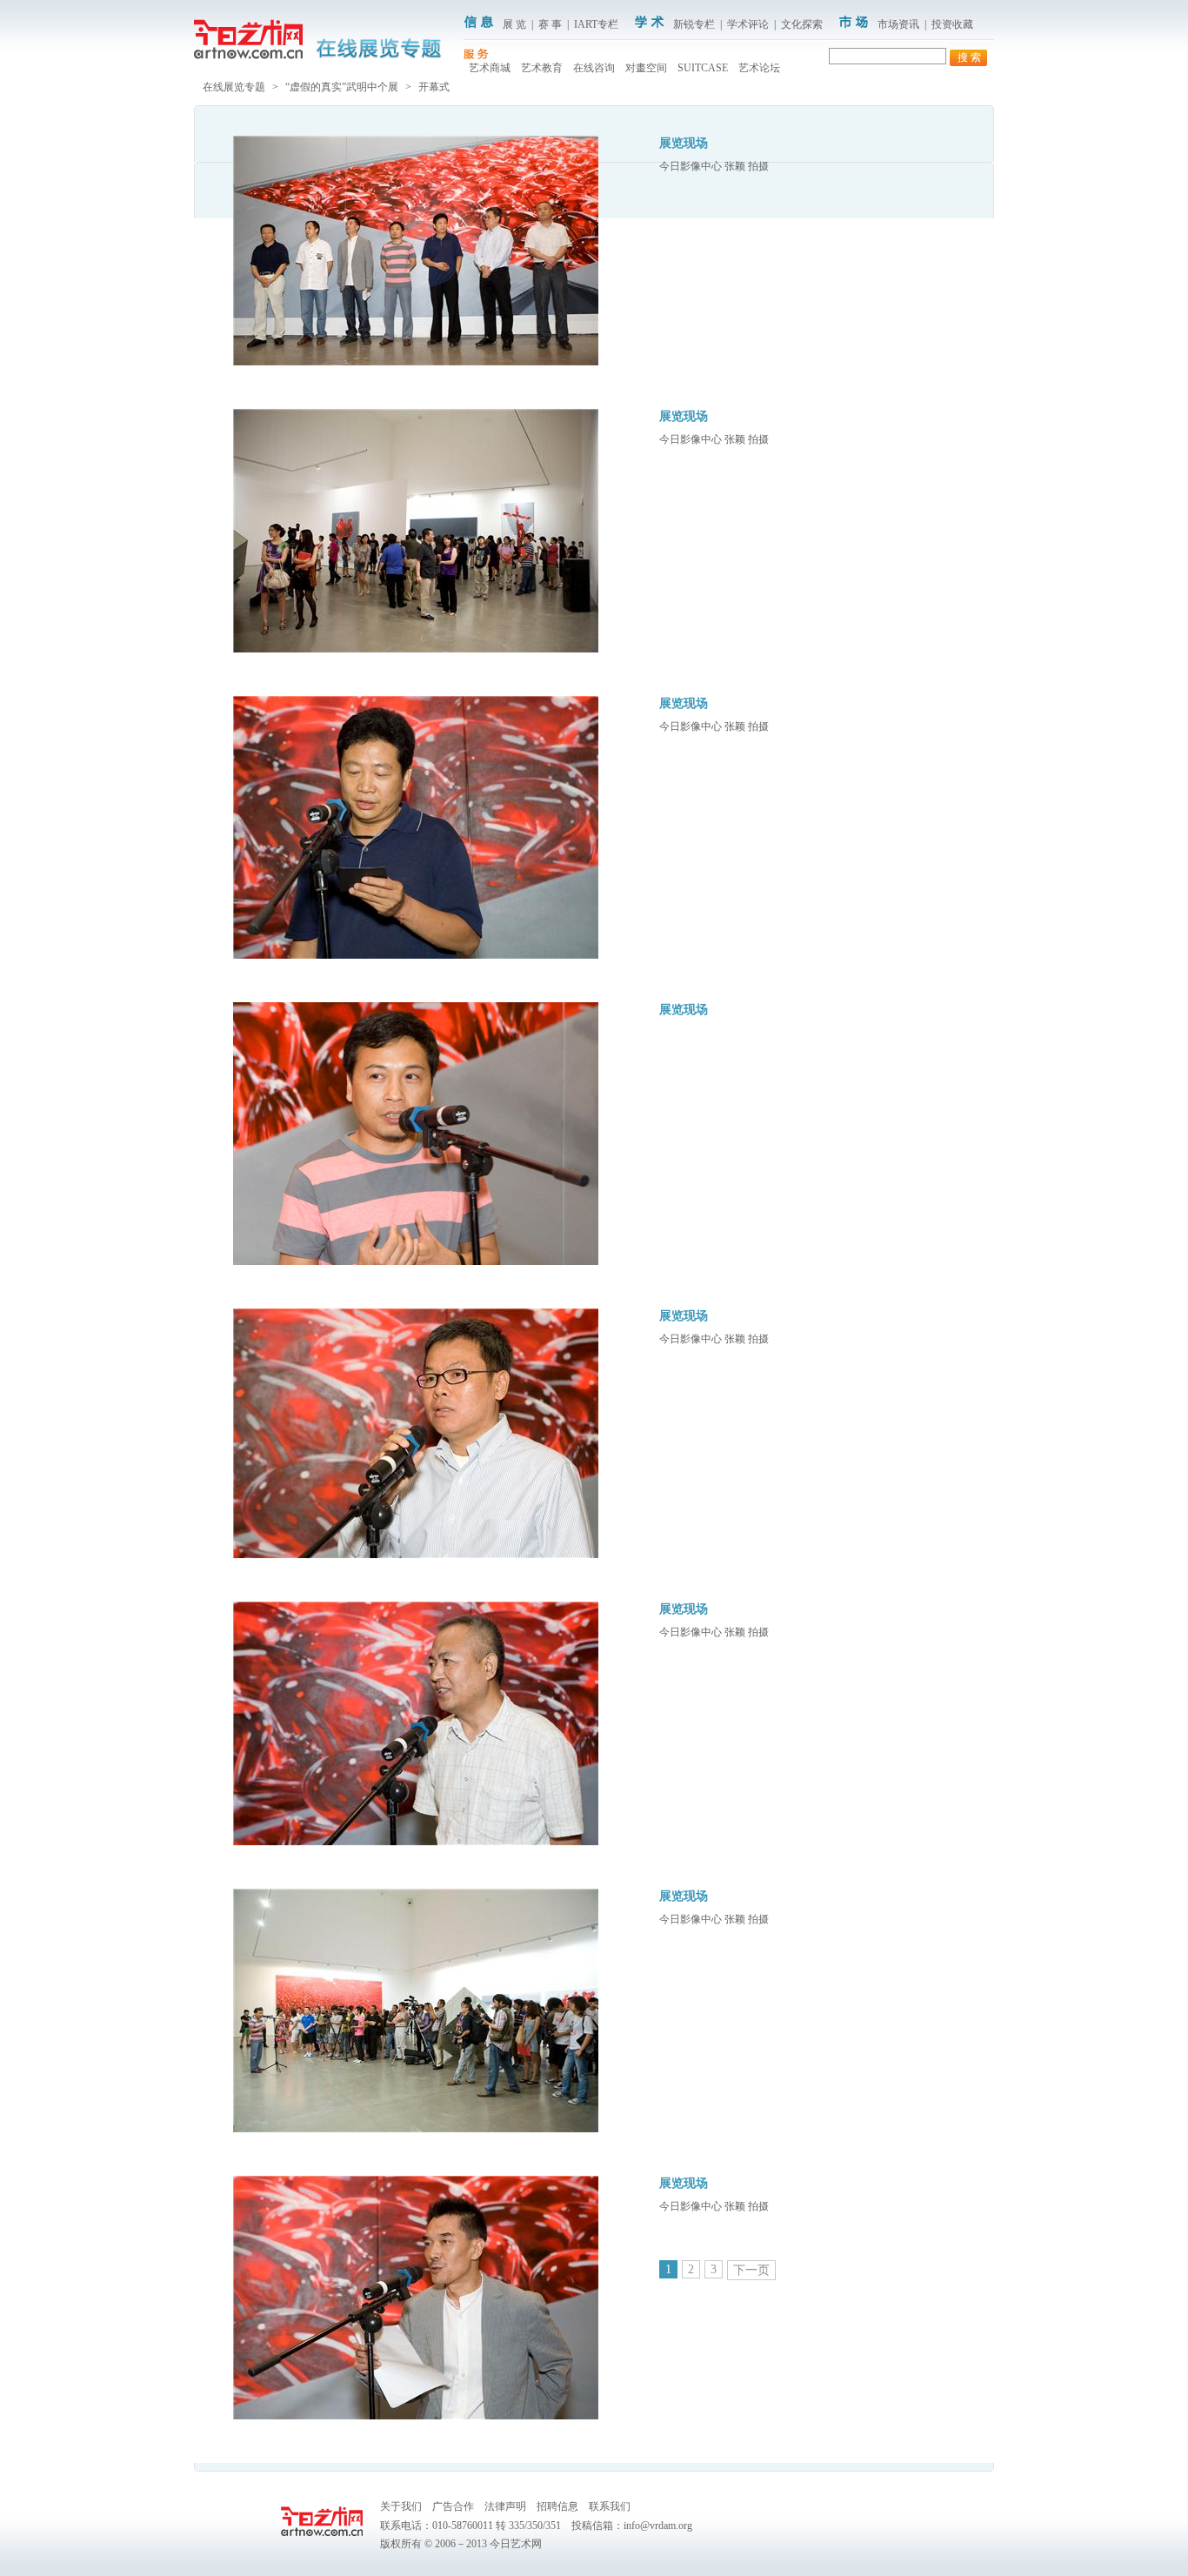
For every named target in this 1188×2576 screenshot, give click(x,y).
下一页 (751, 2270)
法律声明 (505, 2506)
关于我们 (401, 2506)
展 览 (514, 24)
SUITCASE (703, 68)
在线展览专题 (234, 87)
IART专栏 (596, 24)
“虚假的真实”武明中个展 (342, 87)
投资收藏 (952, 24)
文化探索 (802, 24)
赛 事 (550, 24)
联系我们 (610, 2506)
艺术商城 (490, 68)
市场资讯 (898, 24)
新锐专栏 (694, 24)
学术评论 (748, 24)
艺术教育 (542, 68)
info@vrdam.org (658, 2526)
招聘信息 (557, 2506)
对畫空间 (646, 68)
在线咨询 (594, 68)
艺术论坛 (759, 68)
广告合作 (453, 2506)
